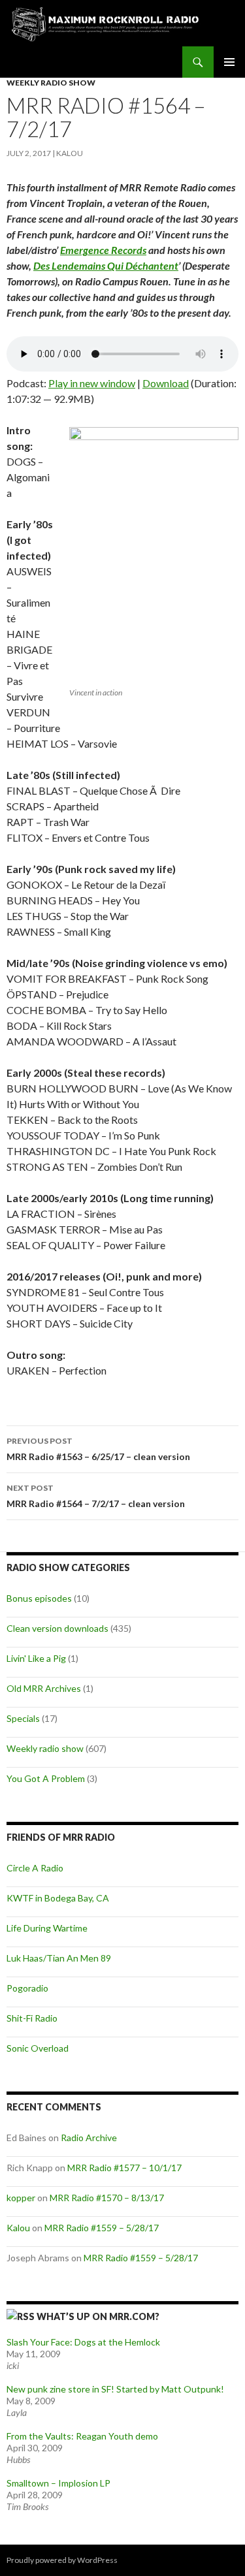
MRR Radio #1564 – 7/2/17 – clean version (96, 1496)
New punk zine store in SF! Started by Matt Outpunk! (115, 2389)
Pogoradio (27, 1988)
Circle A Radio (35, 1868)
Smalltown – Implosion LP (58, 2483)
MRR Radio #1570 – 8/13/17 (107, 2198)
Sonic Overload (38, 2048)
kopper (21, 2198)
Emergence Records (103, 250)
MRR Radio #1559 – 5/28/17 (102, 2228)
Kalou (70, 153)
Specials (23, 1718)
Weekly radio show (51, 83)
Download (166, 383)
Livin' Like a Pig (36, 1658)
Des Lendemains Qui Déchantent (106, 265)
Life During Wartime (47, 1928)
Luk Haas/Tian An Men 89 (59, 1958)
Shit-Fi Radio (32, 2018)
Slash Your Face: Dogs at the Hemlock (83, 2342)
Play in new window (92, 383)
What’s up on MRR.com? (98, 2316)
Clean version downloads (57, 1628)
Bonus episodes (39, 1598)
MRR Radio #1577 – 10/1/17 (124, 2168)
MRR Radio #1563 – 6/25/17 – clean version (98, 1449)
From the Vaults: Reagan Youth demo (82, 2436)
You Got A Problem (46, 1778)
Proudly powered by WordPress (62, 2560)
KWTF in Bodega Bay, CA (58, 1898)
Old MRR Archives (44, 1688)
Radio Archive (89, 2138)
